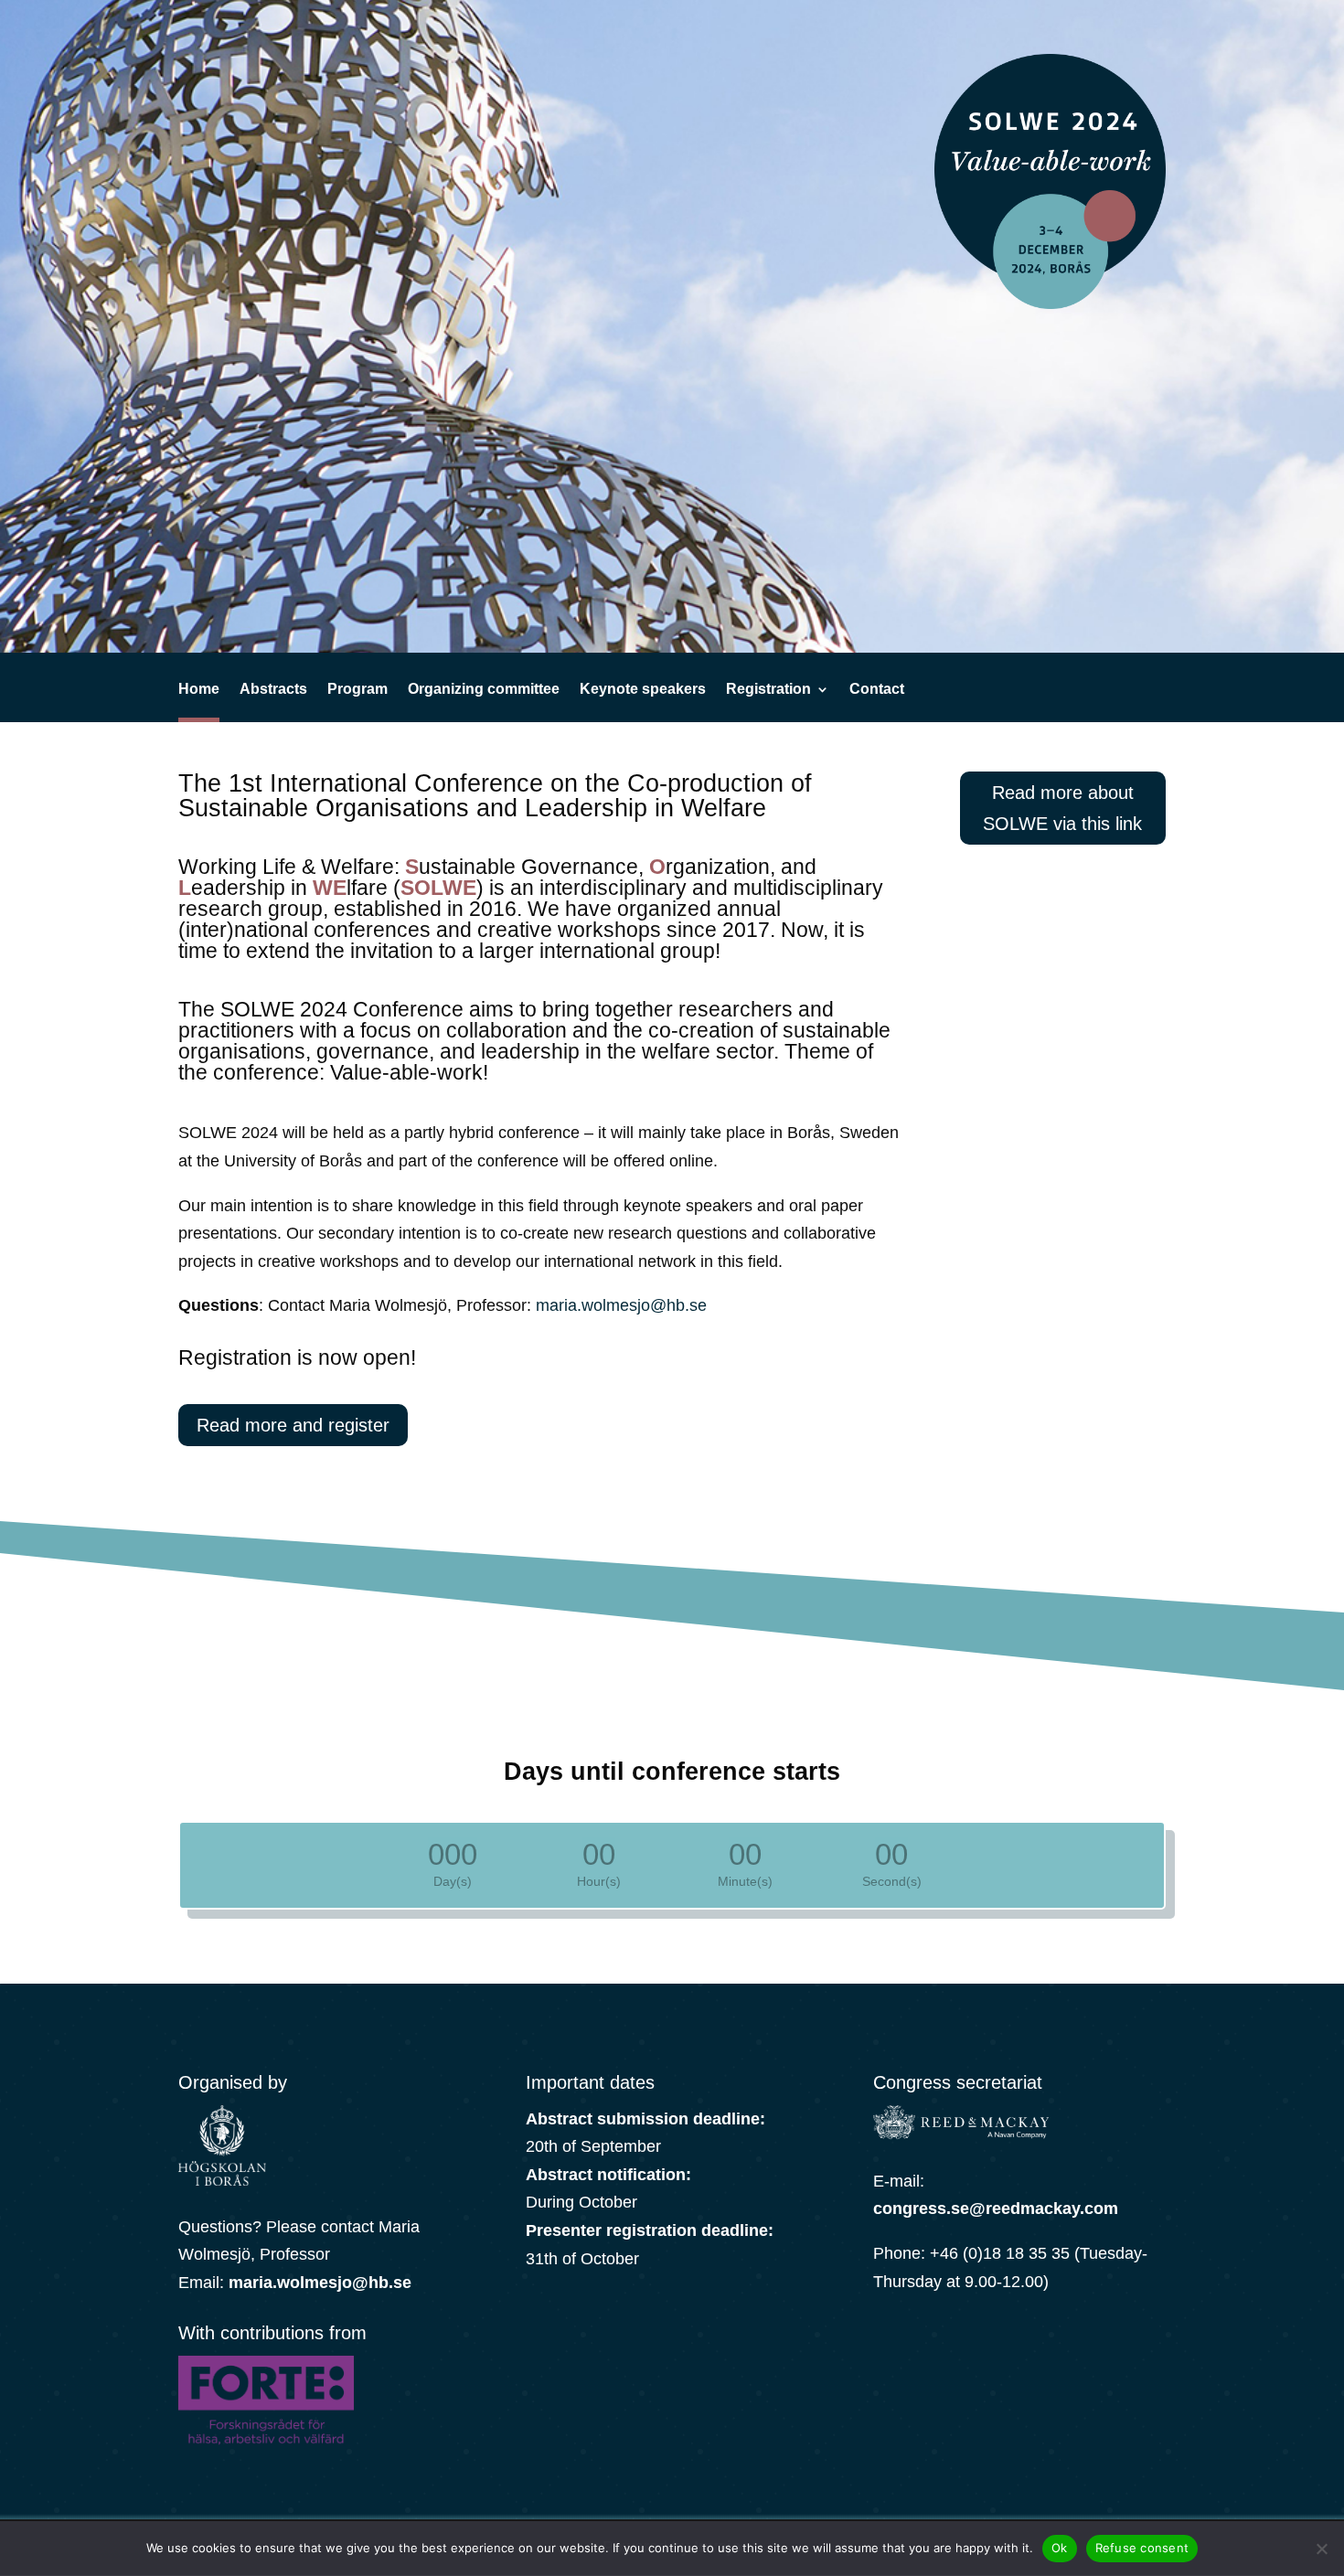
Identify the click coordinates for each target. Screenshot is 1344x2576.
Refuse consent (1142, 2548)
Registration (768, 690)
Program (357, 690)
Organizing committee (484, 690)
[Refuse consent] (1321, 2549)
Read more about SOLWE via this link (1062, 808)
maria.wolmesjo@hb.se (621, 1305)
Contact (877, 690)
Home (199, 690)
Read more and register (293, 1425)
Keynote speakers (643, 690)
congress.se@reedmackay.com (996, 2209)
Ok (1060, 2548)
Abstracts (273, 690)
